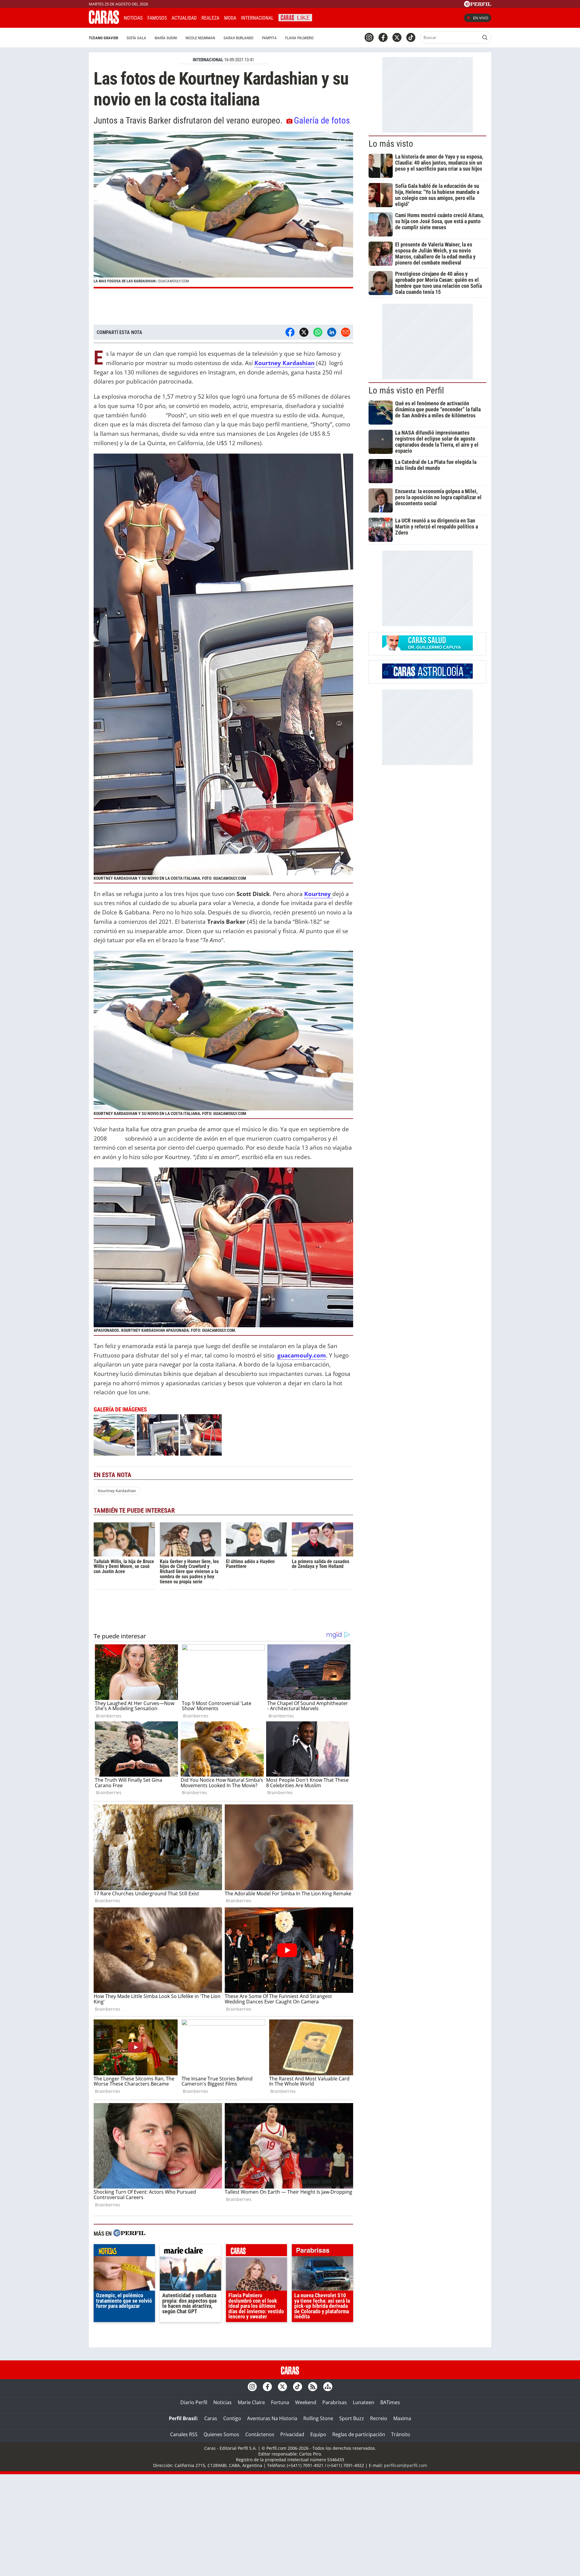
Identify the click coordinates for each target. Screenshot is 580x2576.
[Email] (346, 332)
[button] (223, 210)
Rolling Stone (318, 2418)
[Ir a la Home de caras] (104, 22)
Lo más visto (391, 144)
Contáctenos (260, 2434)
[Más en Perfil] (129, 2234)
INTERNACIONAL (208, 60)
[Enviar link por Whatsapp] (318, 332)
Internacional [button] (257, 18)
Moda (230, 18)
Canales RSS (184, 2434)
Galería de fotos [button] (322, 120)
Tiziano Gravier (103, 38)
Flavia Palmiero (299, 38)
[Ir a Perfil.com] (478, 5)
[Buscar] (485, 37)
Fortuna (280, 2402)
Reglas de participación (359, 2434)
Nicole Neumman (200, 38)
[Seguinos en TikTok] (411, 37)
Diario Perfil (194, 2402)
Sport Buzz (352, 2418)
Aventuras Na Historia (272, 2418)
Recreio (379, 2418)
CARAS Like (295, 17)
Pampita (269, 38)
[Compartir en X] (304, 332)
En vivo (481, 18)
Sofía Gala (136, 38)
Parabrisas (335, 2402)
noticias (124, 2252)
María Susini (166, 38)
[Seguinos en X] (397, 37)
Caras (211, 2418)
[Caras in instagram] (369, 37)
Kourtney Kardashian (117, 1491)
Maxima (402, 2418)
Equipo (318, 2434)
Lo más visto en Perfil (406, 390)
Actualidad (184, 18)
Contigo (232, 2418)
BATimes (390, 2402)
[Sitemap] (328, 2387)
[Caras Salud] (427, 649)
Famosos (157, 18)
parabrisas (322, 2252)
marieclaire (190, 2252)
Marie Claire (251, 2402)
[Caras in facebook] (383, 37)
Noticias (133, 18)
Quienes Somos (221, 2434)
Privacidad (292, 2434)
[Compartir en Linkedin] (332, 332)
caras (257, 2252)
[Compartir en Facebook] (290, 332)
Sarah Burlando (238, 38)
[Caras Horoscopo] (427, 677)
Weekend (306, 2402)
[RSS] (313, 2387)
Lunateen (364, 2402)
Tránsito (401, 2434)
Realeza (210, 18)
